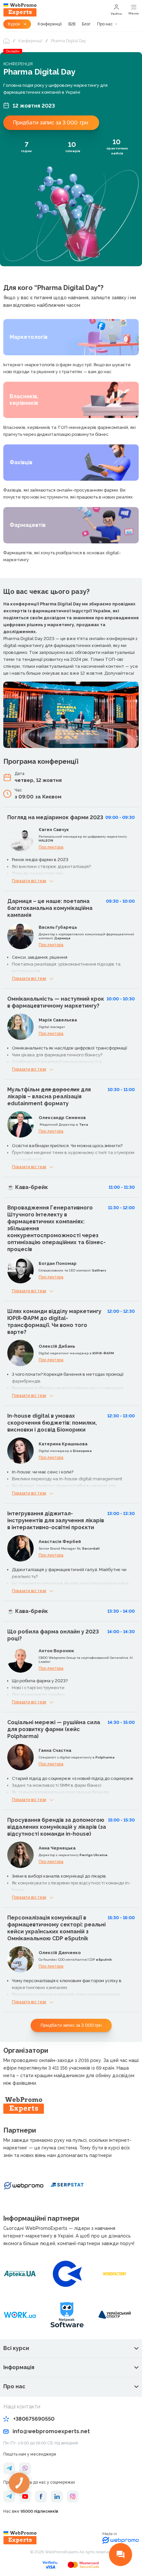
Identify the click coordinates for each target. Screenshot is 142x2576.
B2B (72, 24)
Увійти (116, 14)
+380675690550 (34, 2419)
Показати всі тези (29, 881)
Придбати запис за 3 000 (51, 123)
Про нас (105, 24)
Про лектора (51, 847)
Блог (86, 24)
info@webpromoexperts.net (51, 2431)
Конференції (50, 24)
